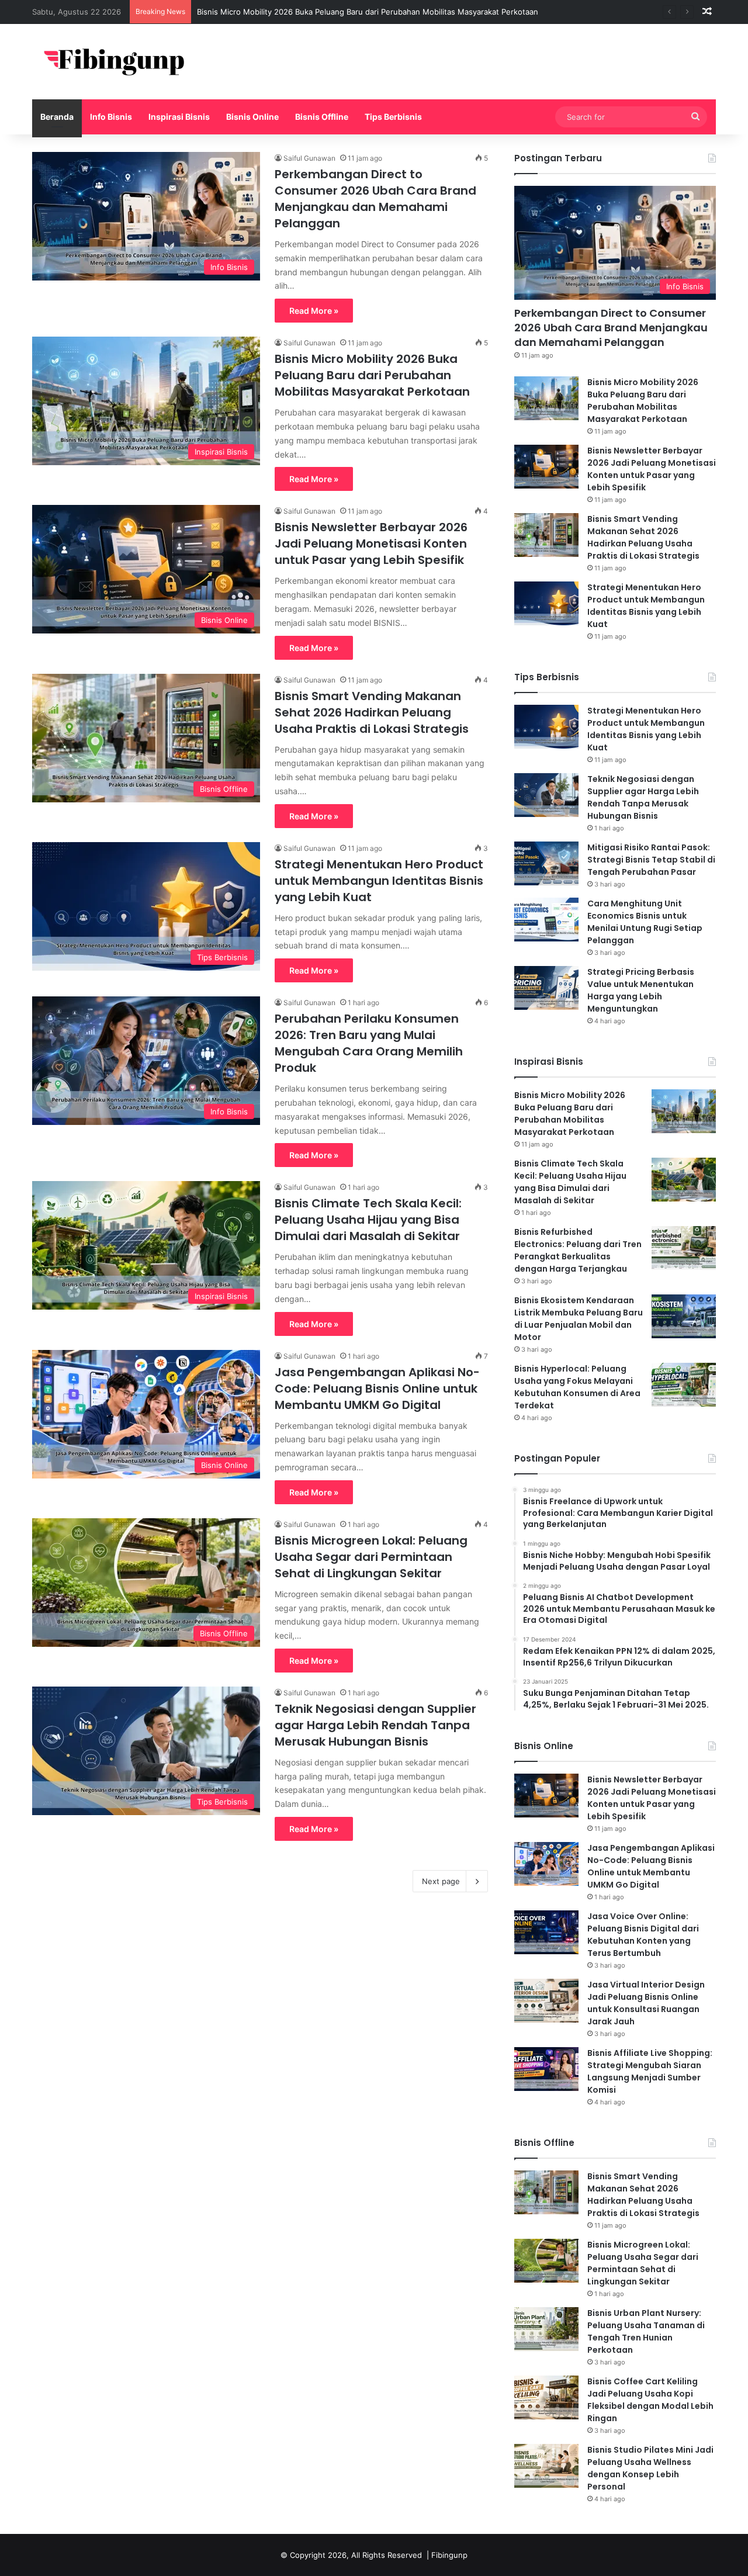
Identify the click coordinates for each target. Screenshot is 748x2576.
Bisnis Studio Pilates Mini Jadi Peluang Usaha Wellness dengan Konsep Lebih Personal (650, 2468)
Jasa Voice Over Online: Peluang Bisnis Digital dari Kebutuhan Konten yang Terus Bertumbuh (643, 1935)
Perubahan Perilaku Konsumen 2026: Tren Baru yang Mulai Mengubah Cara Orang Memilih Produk (369, 1043)
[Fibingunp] (120, 62)
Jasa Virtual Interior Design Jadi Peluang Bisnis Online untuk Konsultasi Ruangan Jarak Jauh (646, 2003)
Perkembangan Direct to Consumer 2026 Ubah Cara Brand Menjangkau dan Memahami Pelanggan (375, 199)
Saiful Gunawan (309, 158)
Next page (441, 1881)
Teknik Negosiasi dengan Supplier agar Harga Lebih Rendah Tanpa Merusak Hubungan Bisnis (375, 1725)
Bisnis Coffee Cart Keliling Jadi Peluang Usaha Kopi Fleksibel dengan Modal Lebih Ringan (650, 2400)
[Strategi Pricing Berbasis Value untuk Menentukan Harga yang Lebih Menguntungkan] (546, 988)
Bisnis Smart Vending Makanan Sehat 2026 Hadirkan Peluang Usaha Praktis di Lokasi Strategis (372, 712)
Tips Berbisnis (393, 117)
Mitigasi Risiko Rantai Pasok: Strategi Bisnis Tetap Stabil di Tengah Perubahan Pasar (651, 860)
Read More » (314, 311)
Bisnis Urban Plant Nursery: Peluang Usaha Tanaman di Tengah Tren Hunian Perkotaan (646, 2331)
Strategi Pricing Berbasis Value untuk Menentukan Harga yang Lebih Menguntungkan (641, 990)
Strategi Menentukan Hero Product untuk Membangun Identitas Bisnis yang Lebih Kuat (379, 881)
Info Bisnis (111, 117)
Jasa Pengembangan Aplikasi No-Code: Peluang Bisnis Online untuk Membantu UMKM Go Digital (377, 1389)
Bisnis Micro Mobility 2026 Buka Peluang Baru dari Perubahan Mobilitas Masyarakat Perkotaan (368, 12)
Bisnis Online (252, 117)
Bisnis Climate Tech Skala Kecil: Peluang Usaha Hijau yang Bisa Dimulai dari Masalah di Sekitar (368, 1220)
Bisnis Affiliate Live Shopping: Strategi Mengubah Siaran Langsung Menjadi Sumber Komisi (650, 2071)
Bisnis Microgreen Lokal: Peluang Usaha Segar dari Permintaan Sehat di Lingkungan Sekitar (371, 1557)
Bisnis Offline (322, 117)
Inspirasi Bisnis (179, 117)
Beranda (57, 117)
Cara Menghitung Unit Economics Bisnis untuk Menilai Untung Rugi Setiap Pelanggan (645, 922)
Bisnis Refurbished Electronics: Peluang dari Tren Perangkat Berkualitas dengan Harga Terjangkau (578, 1250)
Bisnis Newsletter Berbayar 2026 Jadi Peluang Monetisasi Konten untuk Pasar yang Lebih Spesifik (371, 543)
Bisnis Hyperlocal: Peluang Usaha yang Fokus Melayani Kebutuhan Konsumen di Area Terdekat (577, 1387)
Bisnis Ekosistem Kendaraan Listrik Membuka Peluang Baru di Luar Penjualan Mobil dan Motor (579, 1319)
